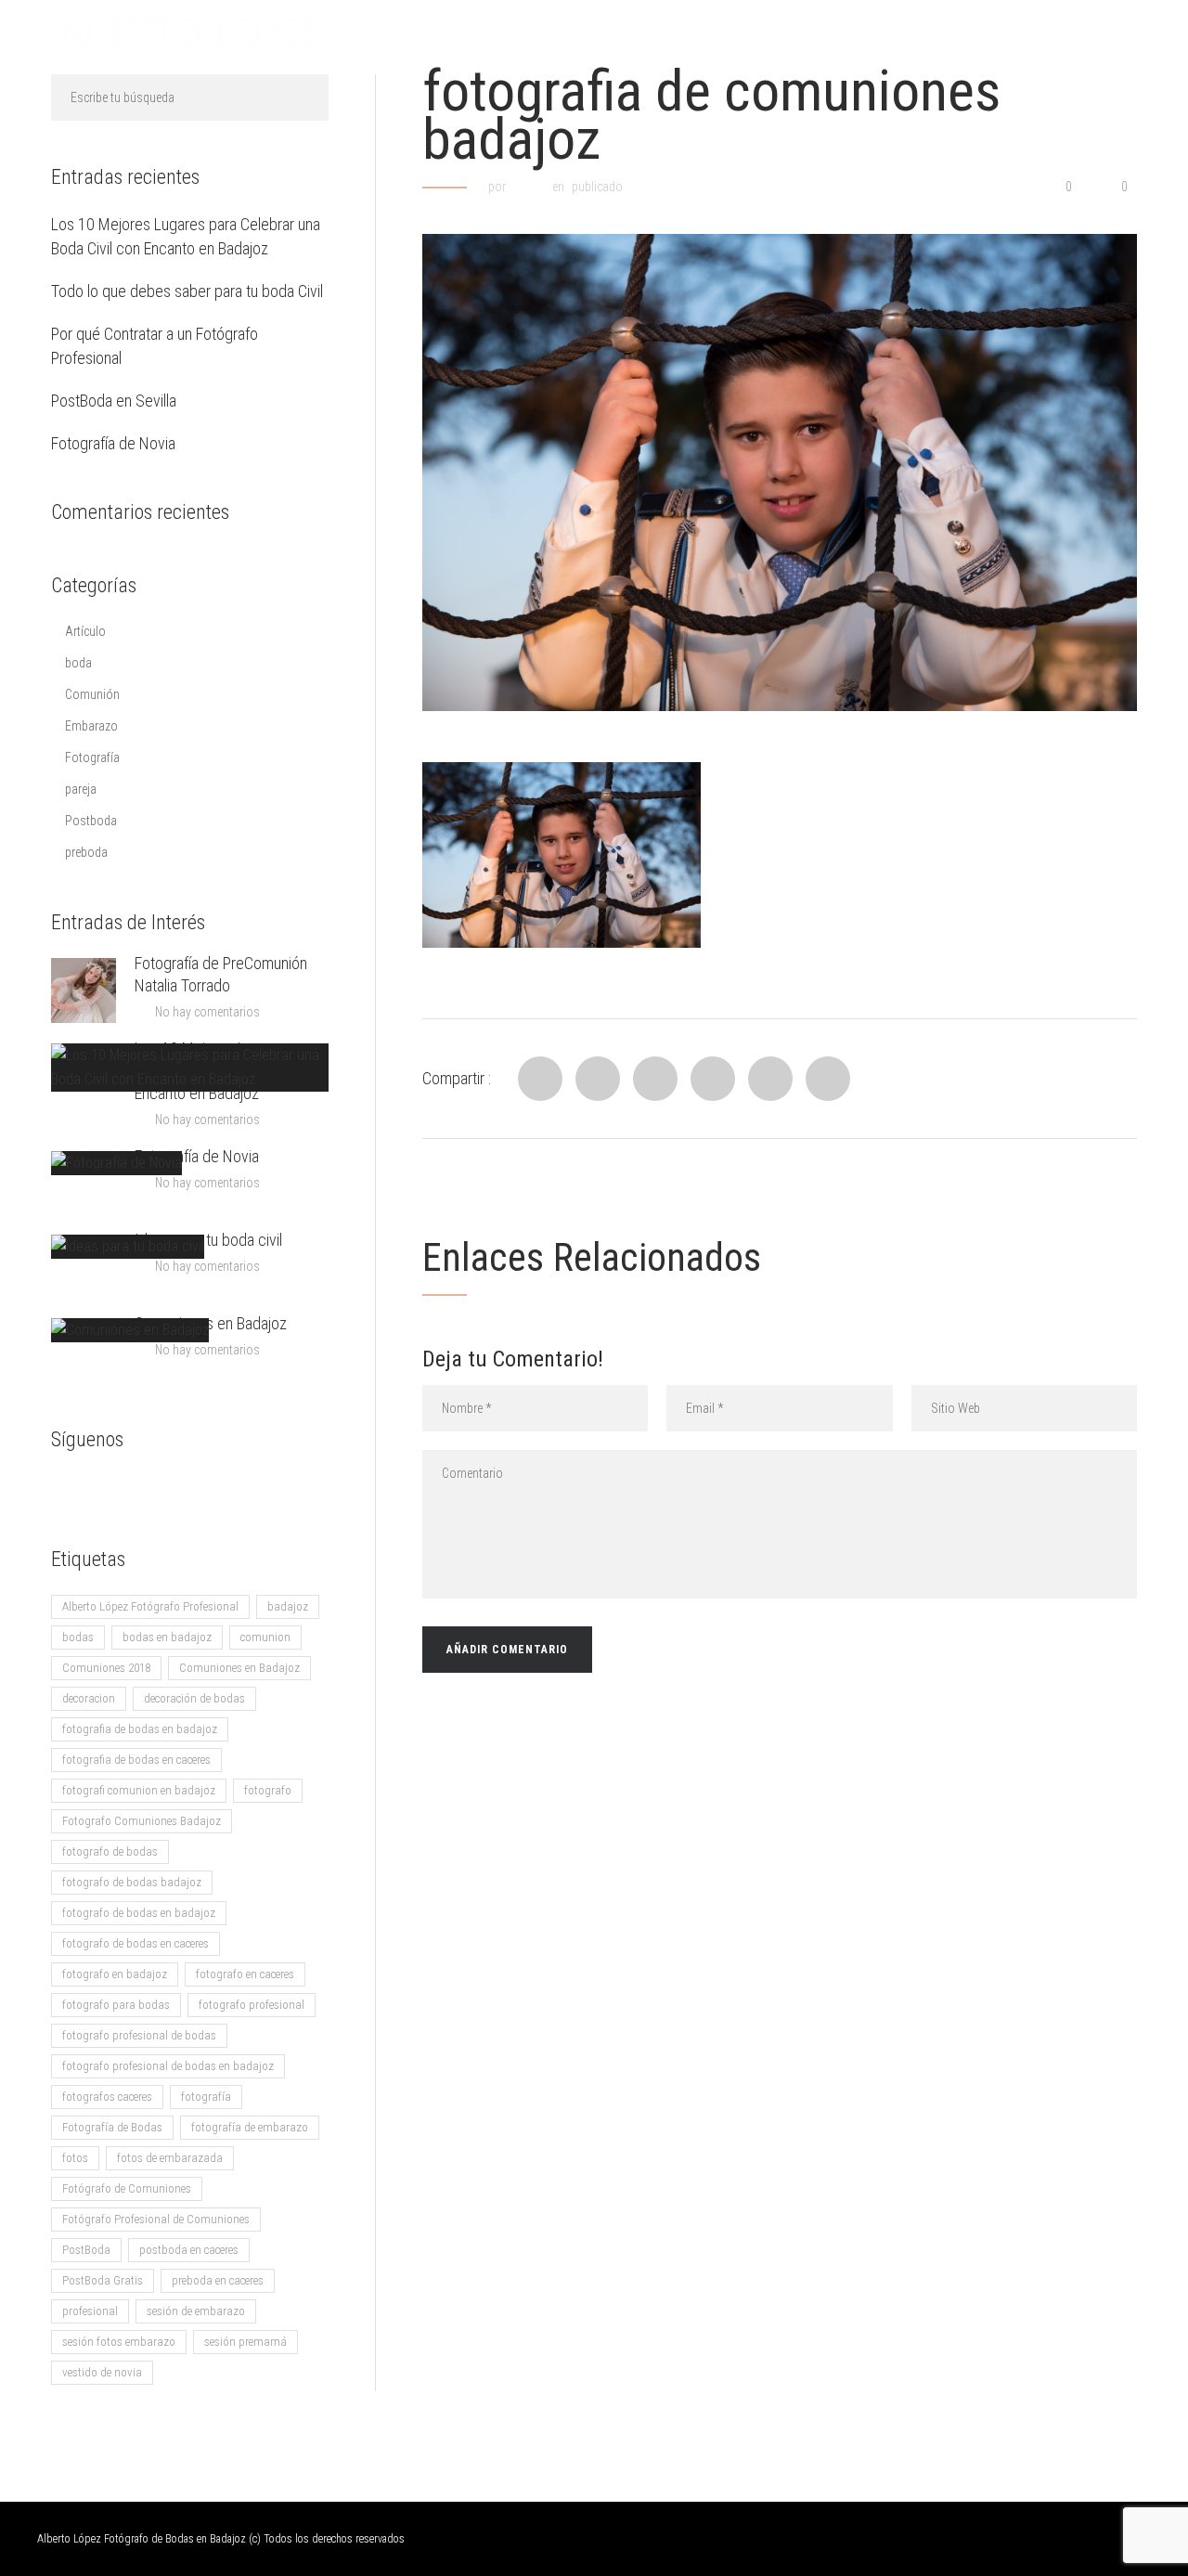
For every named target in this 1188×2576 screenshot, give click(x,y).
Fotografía (92, 757)
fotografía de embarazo (250, 2127)
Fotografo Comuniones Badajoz (142, 1821)
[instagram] (176, 1489)
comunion (265, 1637)
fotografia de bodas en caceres (136, 1760)
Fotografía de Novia (113, 443)
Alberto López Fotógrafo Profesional (150, 1606)
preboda (86, 852)
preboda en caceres (218, 2280)
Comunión (92, 694)
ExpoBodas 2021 (1084, 39)
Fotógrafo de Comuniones (127, 2188)
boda (78, 663)
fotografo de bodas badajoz (132, 1882)
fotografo (268, 1790)
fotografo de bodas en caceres (136, 1943)
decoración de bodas (194, 1698)
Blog (742, 39)
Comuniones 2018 (106, 1668)
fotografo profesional (252, 2005)
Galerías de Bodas (623, 39)
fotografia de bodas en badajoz (140, 1729)
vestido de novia (102, 2372)
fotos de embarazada (170, 2158)
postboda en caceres (189, 2250)
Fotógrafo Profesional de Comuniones (156, 2219)
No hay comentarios (207, 1012)
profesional (90, 2311)
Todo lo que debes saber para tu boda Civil (187, 291)
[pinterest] (213, 1489)
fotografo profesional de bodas (139, 2035)
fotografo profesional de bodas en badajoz (168, 2066)
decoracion (89, 1698)
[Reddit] (713, 1079)
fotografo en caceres (245, 1974)
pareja (81, 789)
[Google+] (770, 1079)
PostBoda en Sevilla (114, 401)
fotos (75, 2158)
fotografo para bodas (116, 2005)
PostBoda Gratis (103, 2280)
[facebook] (65, 1489)
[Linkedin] (655, 1079)
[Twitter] (598, 1079)
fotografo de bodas (110, 1851)
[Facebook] (540, 1079)
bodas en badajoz (167, 1637)
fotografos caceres (107, 2097)
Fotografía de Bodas (112, 2127)
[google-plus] (102, 1489)
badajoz (288, 1606)
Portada (492, 39)
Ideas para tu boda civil (208, 1240)
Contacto (832, 39)
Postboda (91, 821)
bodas (78, 1637)
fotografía (206, 2097)
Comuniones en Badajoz (211, 1323)
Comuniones (948, 39)
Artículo (85, 631)
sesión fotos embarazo (119, 2342)
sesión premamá (245, 2342)
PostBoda (86, 2250)
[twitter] (139, 1489)
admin (529, 187)
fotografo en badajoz (115, 1974)
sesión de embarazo (196, 2311)
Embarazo (91, 726)
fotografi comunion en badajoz (139, 1790)
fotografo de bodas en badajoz (139, 1913)
